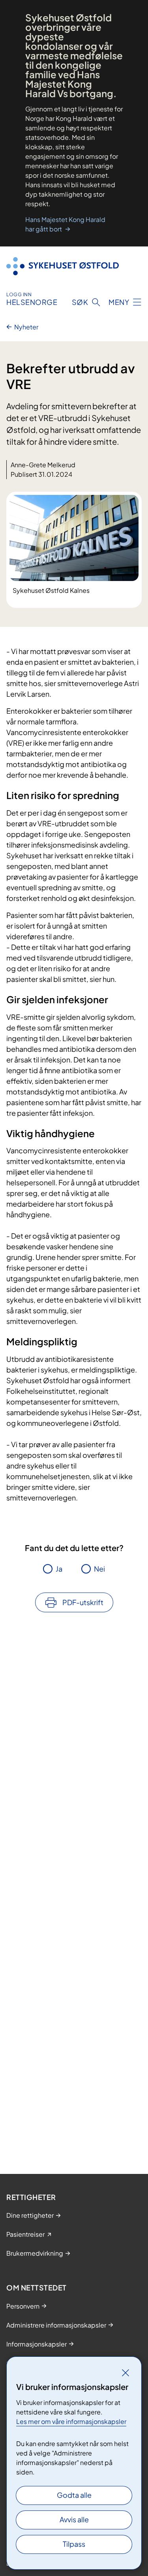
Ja (59, 1569)
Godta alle (74, 2495)
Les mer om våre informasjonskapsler (71, 2421)
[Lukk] (126, 2373)
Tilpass (74, 2544)
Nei (99, 1569)
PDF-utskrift (83, 1602)
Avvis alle (74, 2519)
